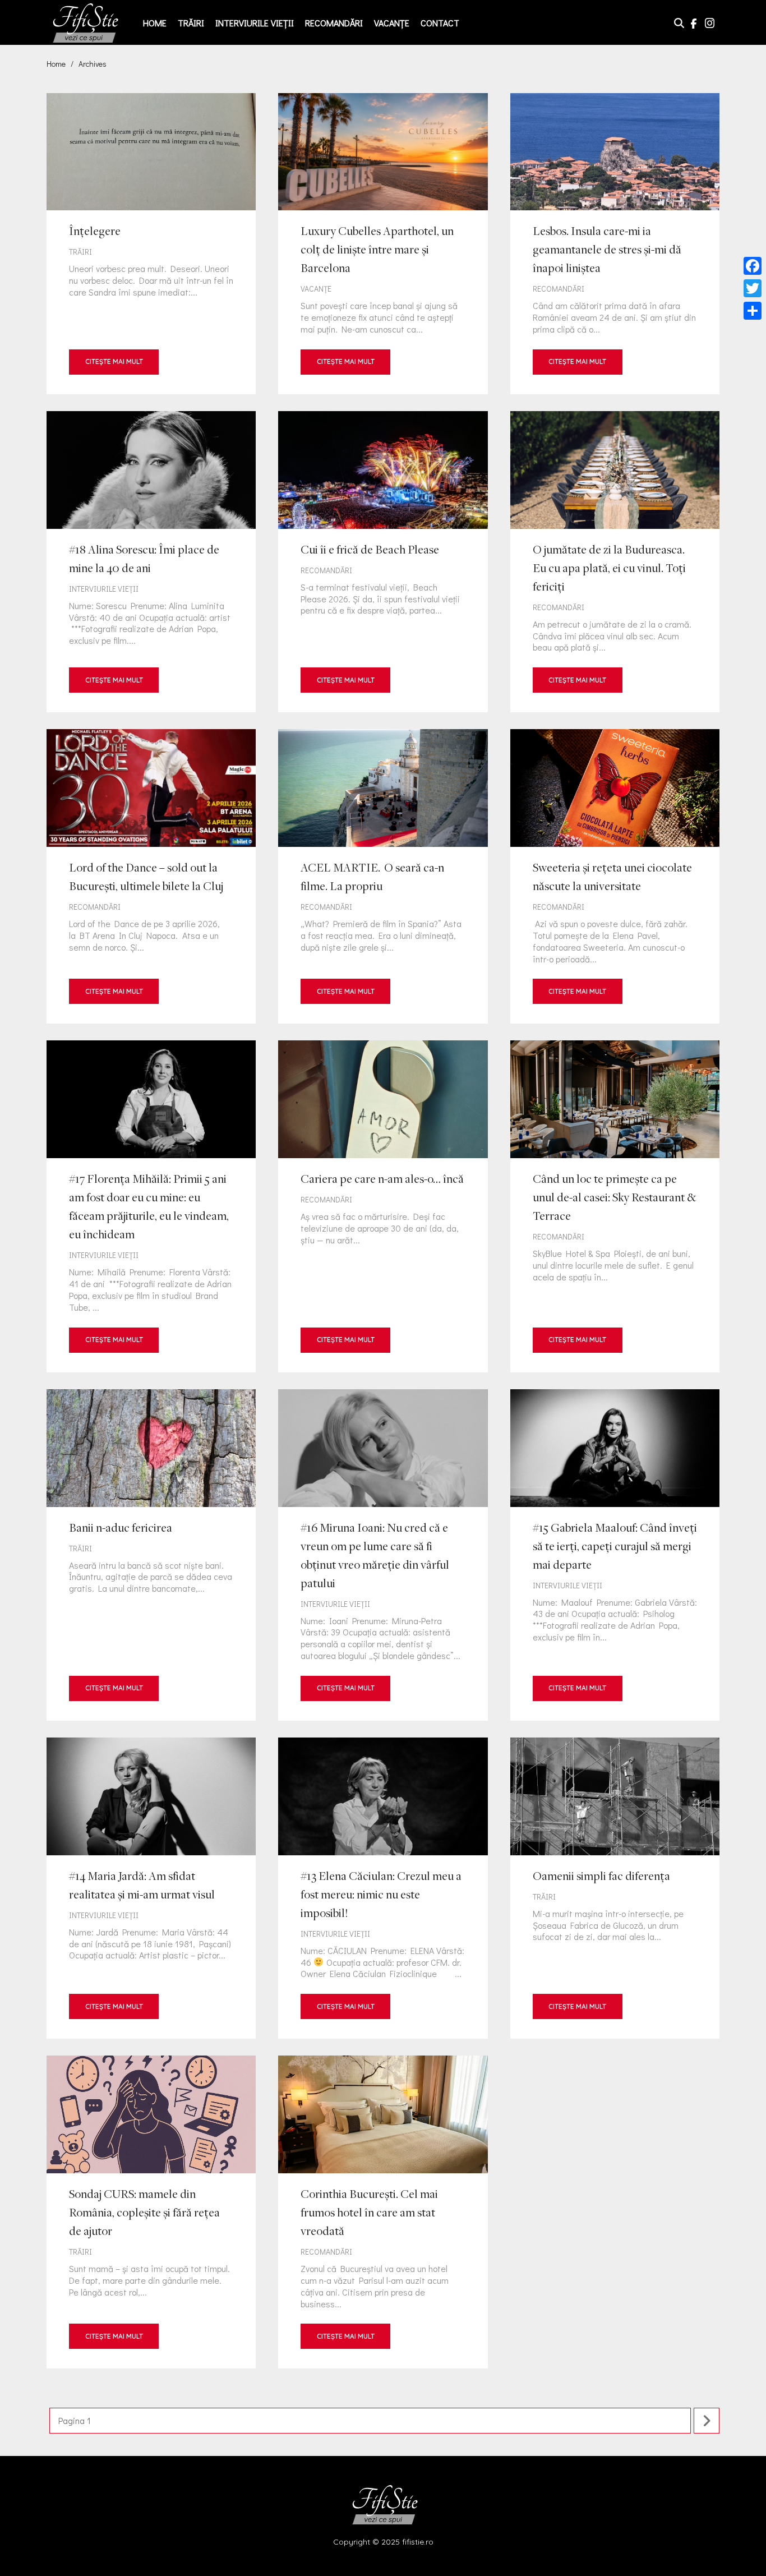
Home (155, 23)
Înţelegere (151, 244)
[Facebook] (753, 266)
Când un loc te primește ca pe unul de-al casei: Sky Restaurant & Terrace (615, 1206)
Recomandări (334, 23)
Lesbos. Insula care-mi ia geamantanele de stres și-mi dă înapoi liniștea (615, 244)
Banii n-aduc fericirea (151, 1555)
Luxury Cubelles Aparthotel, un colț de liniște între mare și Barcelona (383, 244)
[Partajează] (753, 311)
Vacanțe (392, 23)
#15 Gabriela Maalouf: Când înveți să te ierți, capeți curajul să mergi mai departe (615, 1555)
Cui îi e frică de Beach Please (383, 562)
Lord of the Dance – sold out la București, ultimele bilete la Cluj (151, 876)
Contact (440, 23)
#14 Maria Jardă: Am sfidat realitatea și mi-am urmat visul (151, 1888)
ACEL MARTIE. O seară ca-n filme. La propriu (383, 876)
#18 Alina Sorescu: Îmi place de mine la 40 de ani (151, 562)
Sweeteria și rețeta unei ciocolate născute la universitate (615, 876)
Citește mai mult (114, 361)
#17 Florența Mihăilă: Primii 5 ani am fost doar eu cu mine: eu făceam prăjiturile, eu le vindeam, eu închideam (151, 1206)
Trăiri (191, 23)
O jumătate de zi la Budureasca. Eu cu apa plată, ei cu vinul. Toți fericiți (615, 562)
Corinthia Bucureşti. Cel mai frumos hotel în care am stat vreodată (383, 2212)
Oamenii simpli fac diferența (615, 1888)
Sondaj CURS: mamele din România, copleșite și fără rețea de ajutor (151, 2212)
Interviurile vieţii (255, 23)
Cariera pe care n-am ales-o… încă (383, 1206)
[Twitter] (753, 288)
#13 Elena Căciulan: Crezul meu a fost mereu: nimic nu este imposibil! (383, 1888)
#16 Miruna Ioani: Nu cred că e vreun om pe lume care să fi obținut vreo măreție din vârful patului (383, 1555)
